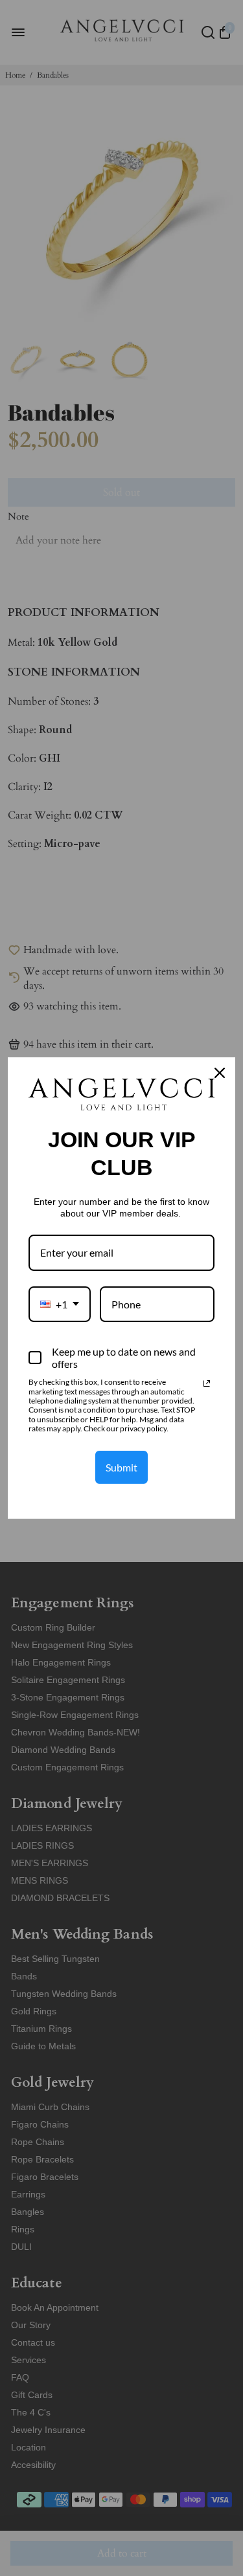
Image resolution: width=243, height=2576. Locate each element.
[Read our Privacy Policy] (207, 1383)
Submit (121, 1467)
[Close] (220, 1073)
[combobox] (60, 1304)
